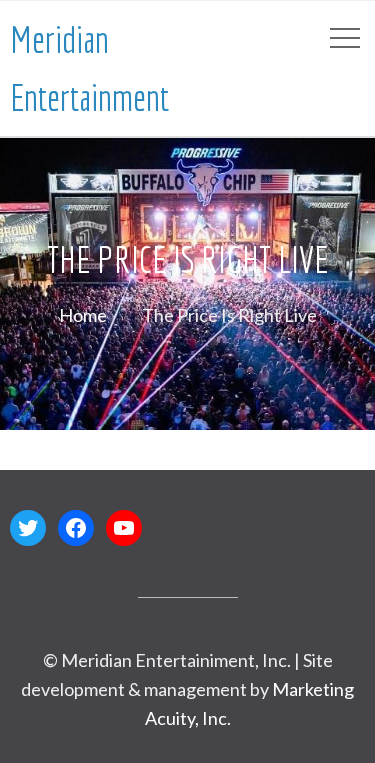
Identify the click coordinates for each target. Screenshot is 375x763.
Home (83, 315)
